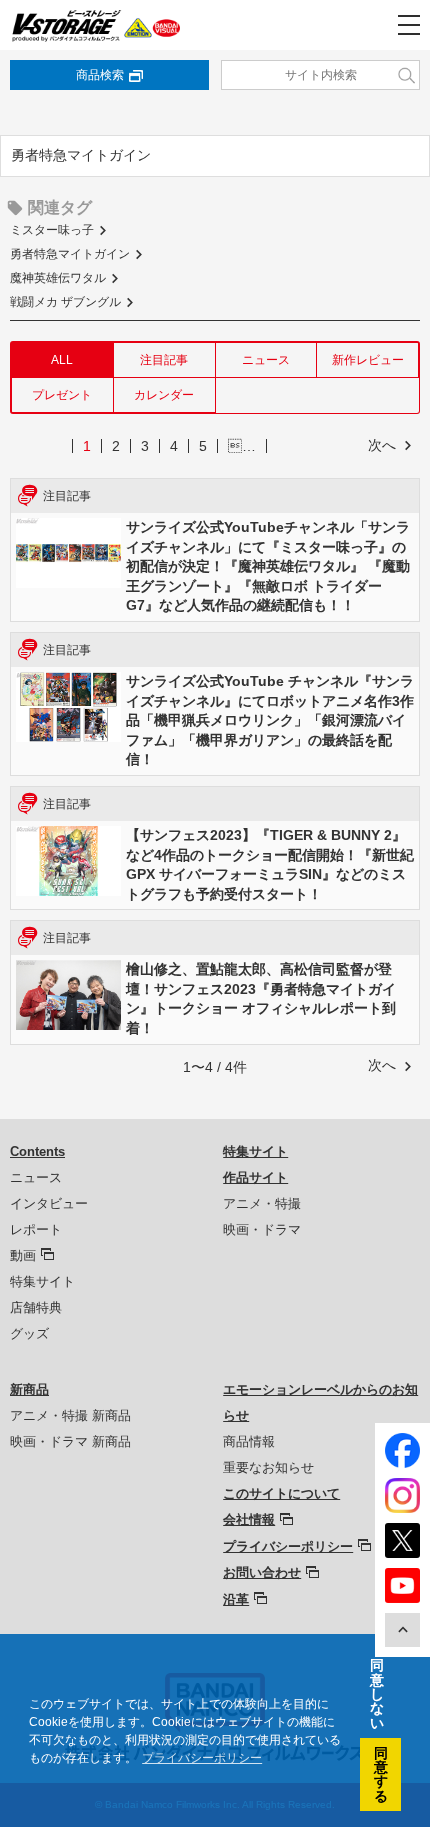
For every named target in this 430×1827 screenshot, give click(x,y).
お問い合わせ (262, 1572)
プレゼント (62, 395)
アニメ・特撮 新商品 (70, 1415)
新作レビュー (368, 360)
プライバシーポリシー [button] (202, 1758)
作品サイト (255, 1177)
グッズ (29, 1333)
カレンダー (164, 395)
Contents (37, 1151)
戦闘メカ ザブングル (65, 302)
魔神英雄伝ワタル (58, 278)
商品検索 (100, 75)
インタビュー (49, 1203)
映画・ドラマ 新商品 (70, 1441)
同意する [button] (381, 1774)
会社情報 (249, 1519)
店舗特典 (36, 1307)
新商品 (29, 1389)
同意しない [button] (377, 1694)
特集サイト (42, 1281)
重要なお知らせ (268, 1467)
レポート (36, 1229)
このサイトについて (281, 1493)
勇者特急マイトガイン (70, 254)
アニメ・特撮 (262, 1203)
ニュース (266, 360)
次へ (382, 445)
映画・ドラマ (262, 1229)
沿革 (236, 1599)
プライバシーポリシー (288, 1546)
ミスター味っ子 (52, 230)
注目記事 (164, 360)
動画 (23, 1255)
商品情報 (249, 1441)
